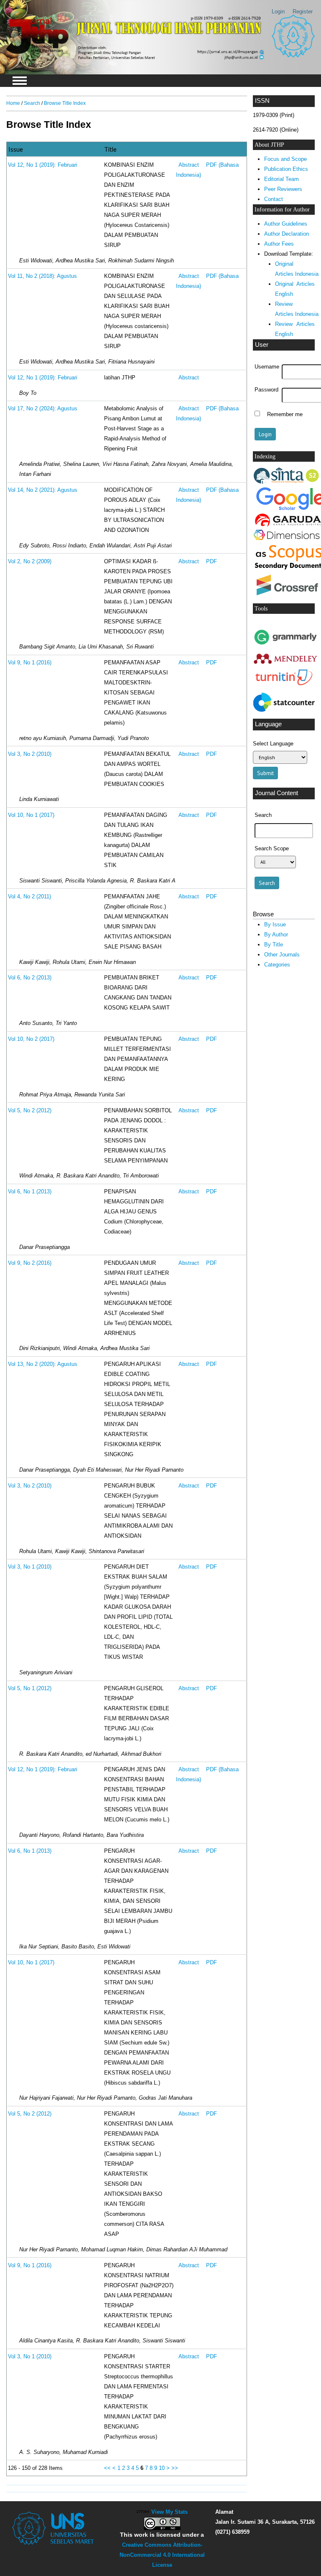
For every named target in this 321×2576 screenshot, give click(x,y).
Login (278, 11)
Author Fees (279, 244)
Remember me (285, 414)
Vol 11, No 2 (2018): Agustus (42, 276)
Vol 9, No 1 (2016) (30, 663)
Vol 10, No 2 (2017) (31, 1039)
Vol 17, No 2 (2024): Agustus (43, 409)
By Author (276, 935)
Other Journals (282, 955)
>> (175, 2468)
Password (266, 390)
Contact (274, 199)
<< (107, 2468)
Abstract (189, 165)
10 (162, 2468)
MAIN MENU (20, 81)
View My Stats (169, 2512)
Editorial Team (282, 179)
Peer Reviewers (283, 189)
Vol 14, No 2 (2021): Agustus (43, 490)
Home (13, 103)
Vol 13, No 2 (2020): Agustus (43, 1364)
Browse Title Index (65, 103)
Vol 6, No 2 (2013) (30, 978)
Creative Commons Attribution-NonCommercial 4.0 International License (162, 2555)
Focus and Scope (285, 159)
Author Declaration (287, 234)
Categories (277, 965)
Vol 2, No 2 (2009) (30, 562)
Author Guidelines (286, 224)
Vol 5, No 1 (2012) (30, 1689)
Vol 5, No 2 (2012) (30, 1111)
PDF (211, 562)
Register (303, 11)
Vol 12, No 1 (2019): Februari (43, 165)
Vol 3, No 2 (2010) (30, 754)
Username (267, 367)
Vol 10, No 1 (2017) (31, 815)
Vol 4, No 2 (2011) (29, 897)
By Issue (275, 924)
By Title (274, 945)
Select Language (273, 744)
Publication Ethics (286, 169)
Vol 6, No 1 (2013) (30, 1192)
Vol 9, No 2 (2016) (30, 1263)
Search (32, 103)
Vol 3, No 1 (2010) (30, 1567)
